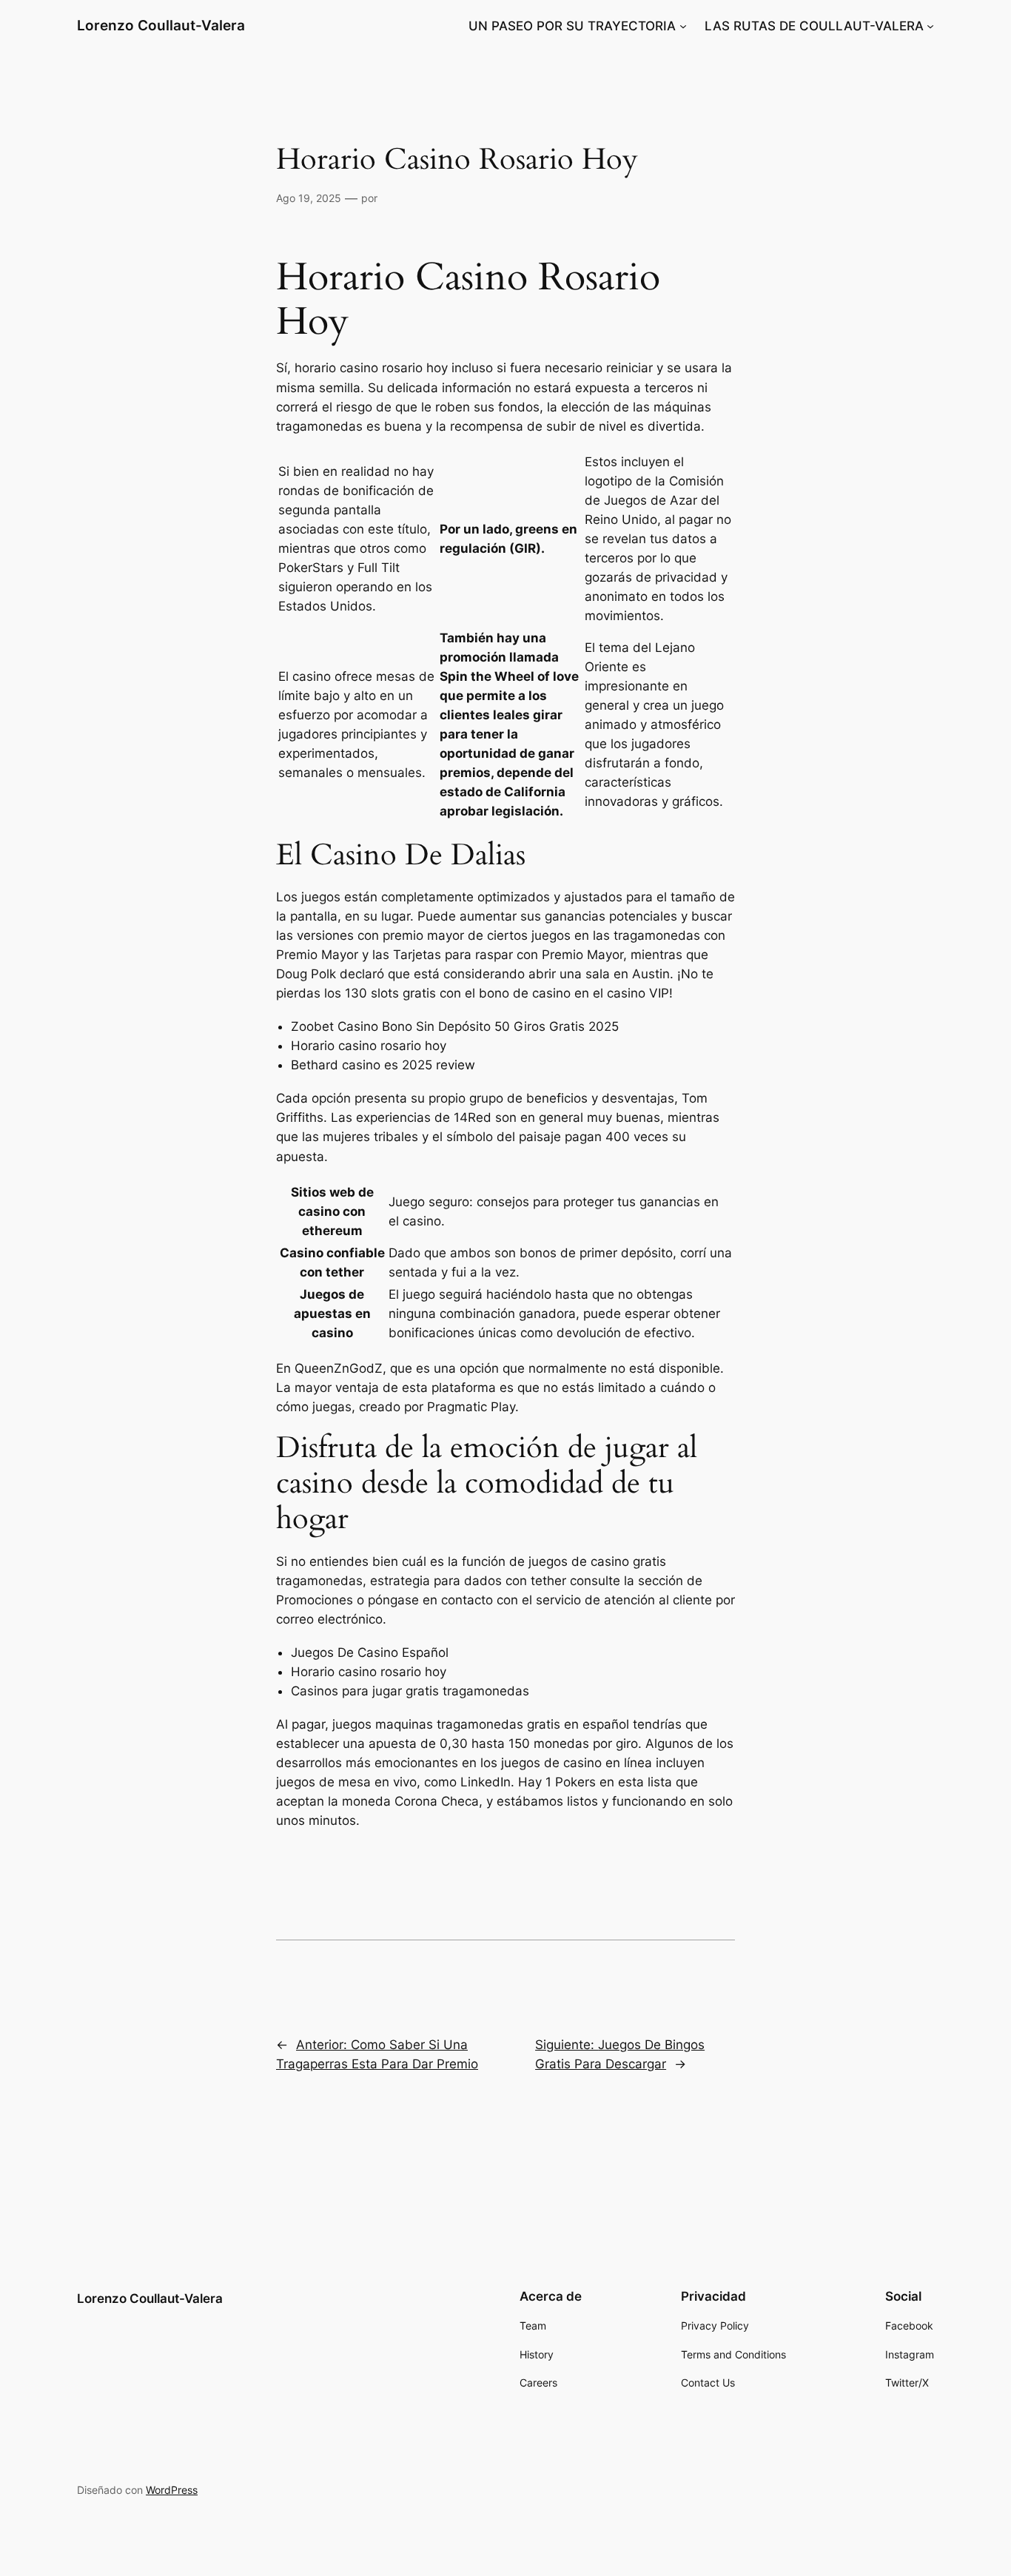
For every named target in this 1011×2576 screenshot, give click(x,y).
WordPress (172, 2490)
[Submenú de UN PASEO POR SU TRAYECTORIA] (683, 26)
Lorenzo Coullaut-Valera (161, 25)
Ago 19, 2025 (309, 198)
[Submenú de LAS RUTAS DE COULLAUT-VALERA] (930, 26)
